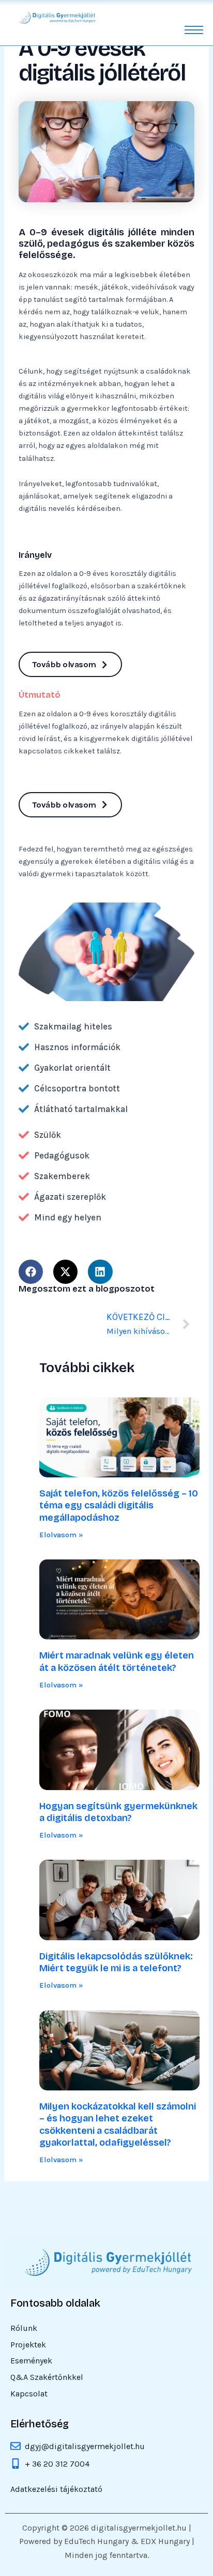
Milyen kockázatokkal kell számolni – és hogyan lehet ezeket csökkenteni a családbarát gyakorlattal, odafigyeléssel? (118, 2124)
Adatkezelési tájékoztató (56, 2490)
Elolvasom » (61, 1535)
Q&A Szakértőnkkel (47, 2378)
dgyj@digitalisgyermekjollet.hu (85, 2446)
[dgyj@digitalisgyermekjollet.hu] (16, 2447)
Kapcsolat (29, 2394)
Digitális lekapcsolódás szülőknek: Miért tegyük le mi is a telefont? (116, 1962)
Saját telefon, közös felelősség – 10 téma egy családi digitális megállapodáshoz (119, 1506)
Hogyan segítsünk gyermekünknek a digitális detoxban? (118, 1812)
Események (31, 2361)
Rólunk (24, 2329)
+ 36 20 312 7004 (57, 2464)
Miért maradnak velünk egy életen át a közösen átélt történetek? (117, 1661)
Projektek (28, 2345)
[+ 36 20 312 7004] (16, 2465)
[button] (31, 1272)
